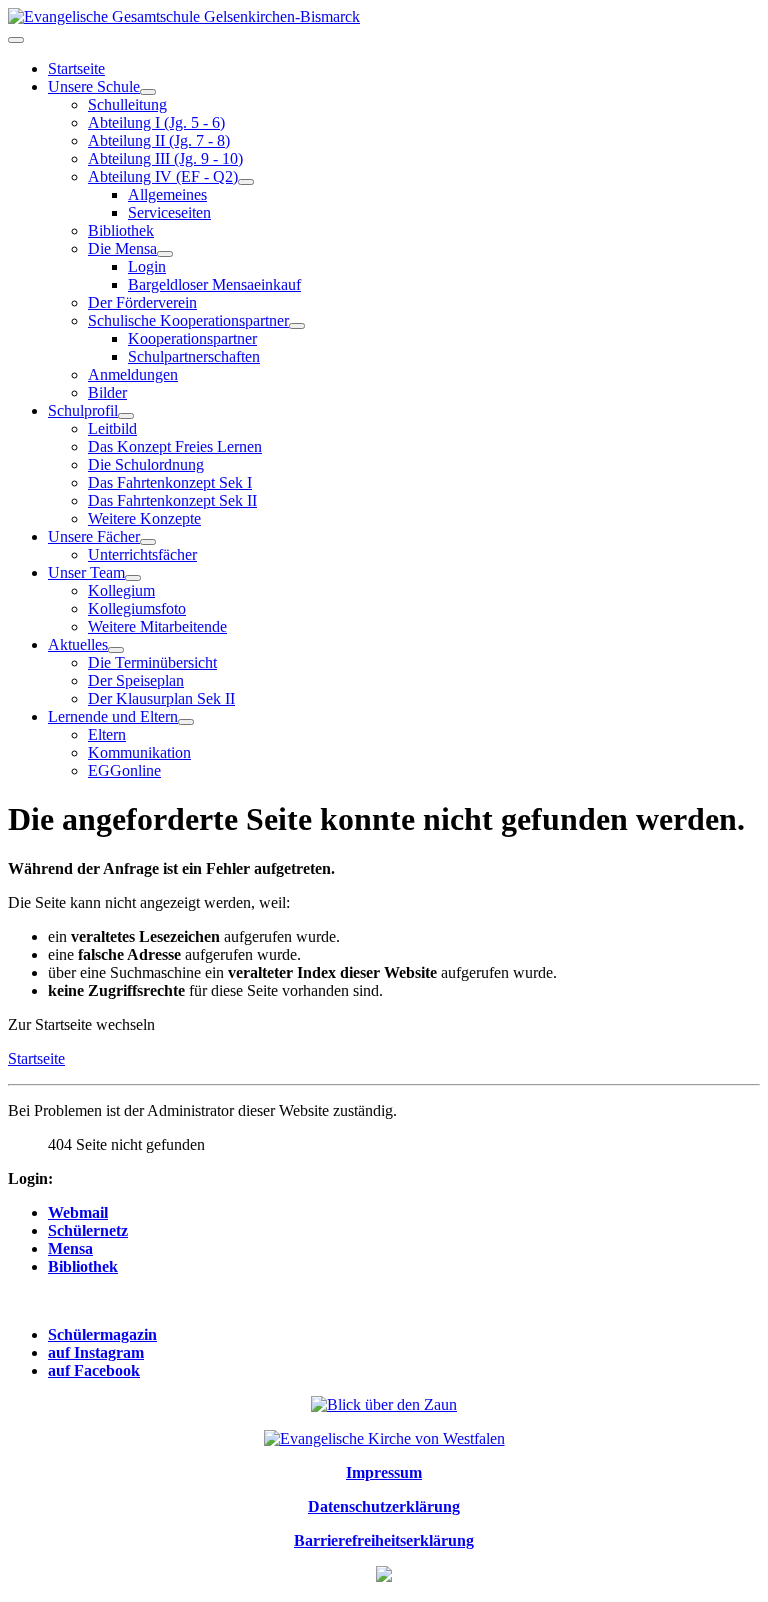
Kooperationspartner (192, 338)
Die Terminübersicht (152, 662)
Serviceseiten (169, 212)
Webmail (78, 1212)
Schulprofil (83, 410)
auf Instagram (96, 1352)
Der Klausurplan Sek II (161, 698)
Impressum (384, 1472)
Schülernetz (88, 1230)
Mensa (70, 1248)
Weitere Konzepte (144, 518)
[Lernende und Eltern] (186, 722)
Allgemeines (167, 194)
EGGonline (124, 770)
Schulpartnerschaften (194, 356)
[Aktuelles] (116, 650)
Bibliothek (121, 230)
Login (147, 266)
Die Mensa (122, 248)
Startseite (76, 68)
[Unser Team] (133, 578)
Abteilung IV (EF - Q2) (163, 176)
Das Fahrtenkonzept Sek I (170, 482)
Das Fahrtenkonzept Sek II (172, 500)
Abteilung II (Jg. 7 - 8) (159, 140)
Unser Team (86, 572)
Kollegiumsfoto (137, 608)
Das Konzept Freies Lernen (175, 446)
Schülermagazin (102, 1334)
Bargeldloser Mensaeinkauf (214, 284)
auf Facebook (94, 1370)
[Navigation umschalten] (16, 40)
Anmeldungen (133, 374)
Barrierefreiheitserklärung (384, 1540)
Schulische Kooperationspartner (188, 320)
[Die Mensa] (165, 254)
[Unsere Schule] (148, 92)
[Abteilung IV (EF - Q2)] (246, 182)
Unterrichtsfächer (142, 554)
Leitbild (112, 428)
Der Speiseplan (136, 680)
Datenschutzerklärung (384, 1506)
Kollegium (121, 590)
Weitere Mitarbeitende (157, 626)
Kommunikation (139, 752)
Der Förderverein (142, 302)
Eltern (107, 734)
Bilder (107, 392)
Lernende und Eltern (113, 716)
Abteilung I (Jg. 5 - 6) (156, 122)
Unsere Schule (94, 86)
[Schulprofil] (126, 416)
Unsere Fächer (94, 536)
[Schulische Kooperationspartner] (297, 326)
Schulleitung (127, 104)
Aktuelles (78, 644)
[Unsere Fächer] (148, 542)
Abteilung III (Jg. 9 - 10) (165, 158)
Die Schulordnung (146, 464)
